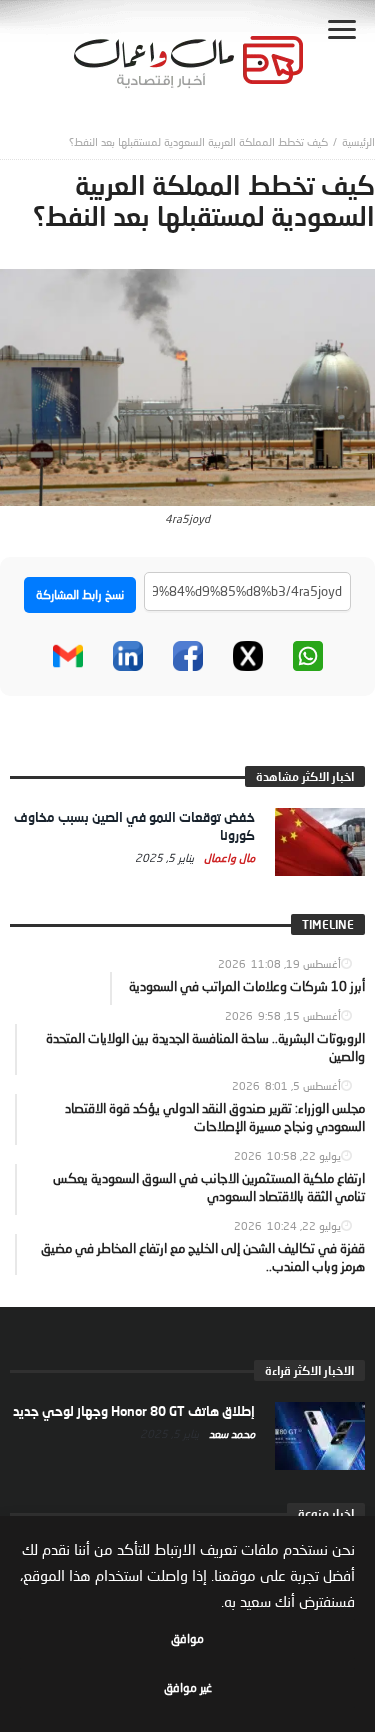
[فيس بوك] (188, 656)
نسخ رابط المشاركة (80, 594)
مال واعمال (228, 857)
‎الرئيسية (358, 141)
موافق (187, 1638)
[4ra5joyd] (187, 386)
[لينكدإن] (128, 656)
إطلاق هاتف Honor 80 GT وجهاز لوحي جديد (134, 1411)
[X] (248, 656)
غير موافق (188, 1687)
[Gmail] (68, 656)
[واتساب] (308, 656)
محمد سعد (230, 1433)
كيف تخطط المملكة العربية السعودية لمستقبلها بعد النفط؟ (198, 141)
